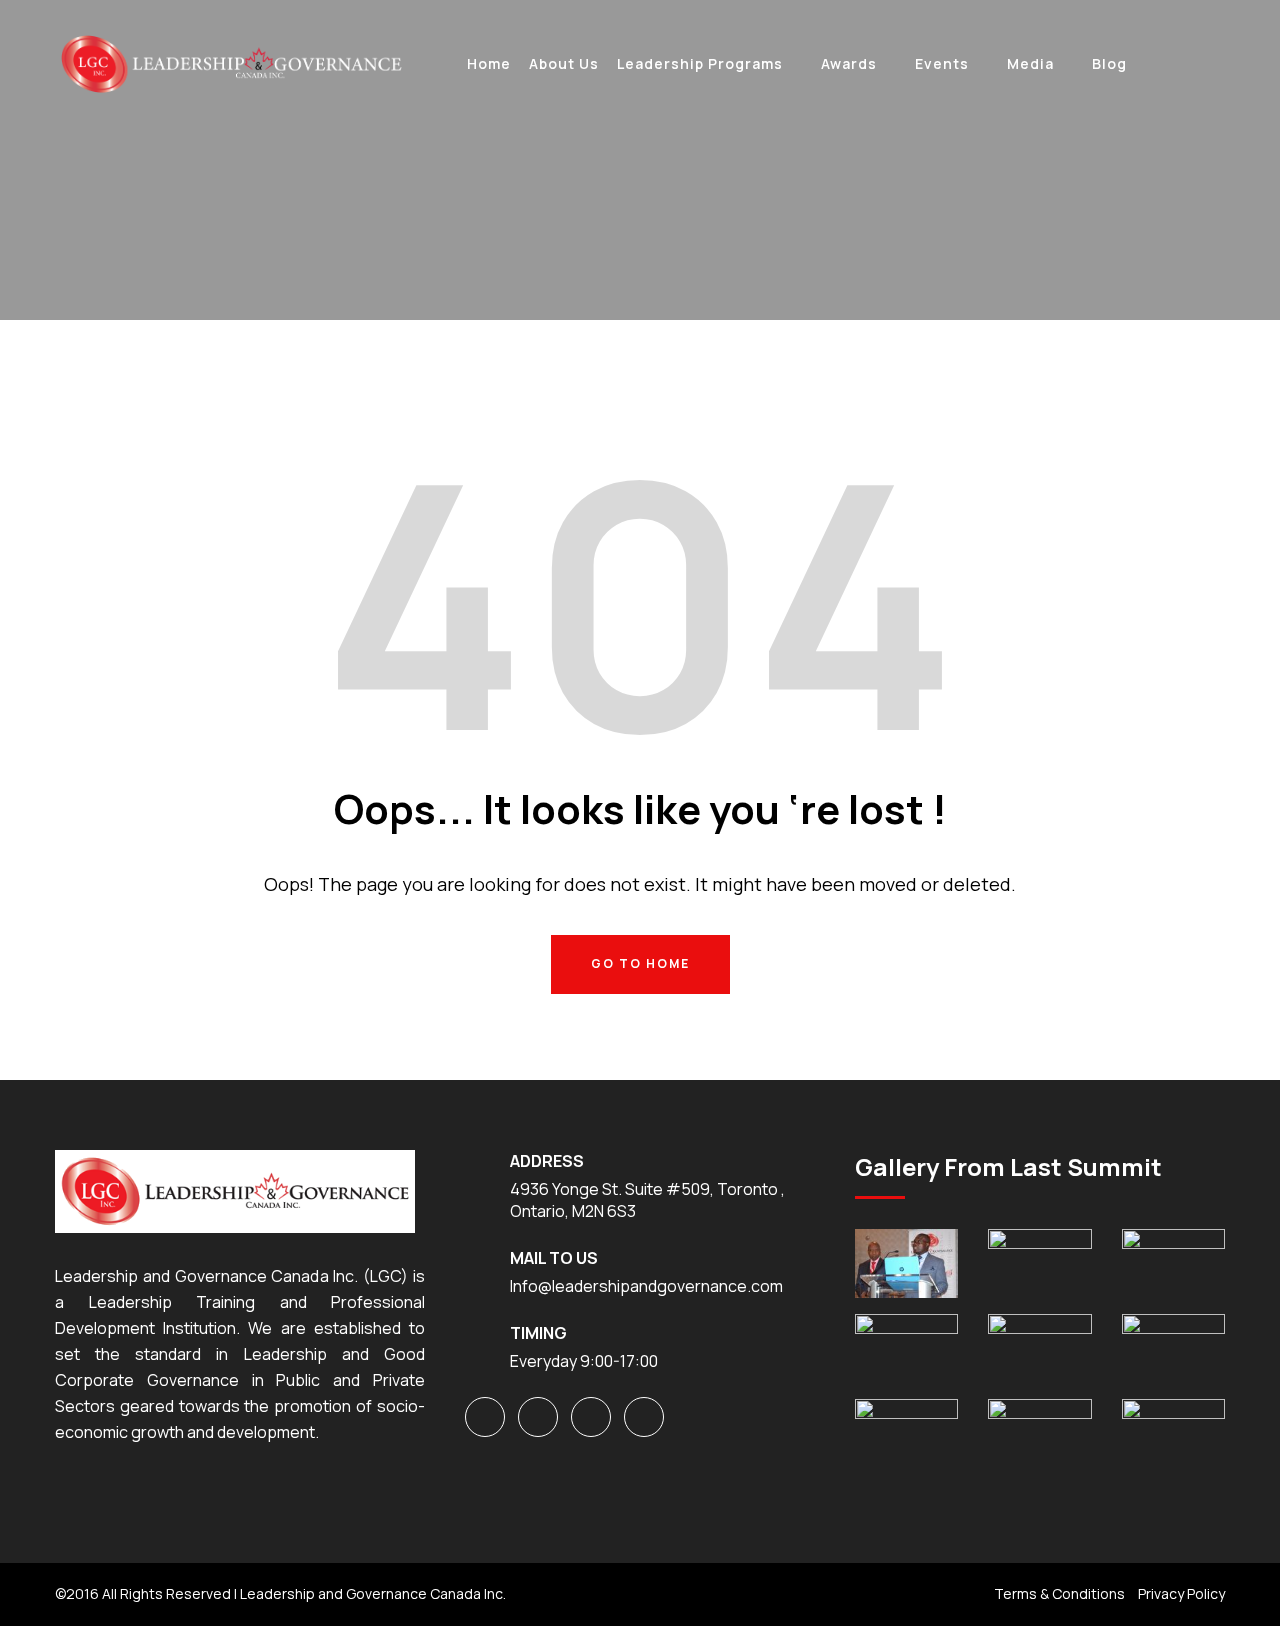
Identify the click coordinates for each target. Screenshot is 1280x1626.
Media (1030, 63)
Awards (849, 63)
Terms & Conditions (1059, 1593)
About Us (564, 63)
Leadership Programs (700, 63)
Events (942, 63)
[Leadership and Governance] (230, 62)
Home (489, 63)
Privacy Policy (1181, 1593)
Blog (1109, 63)
